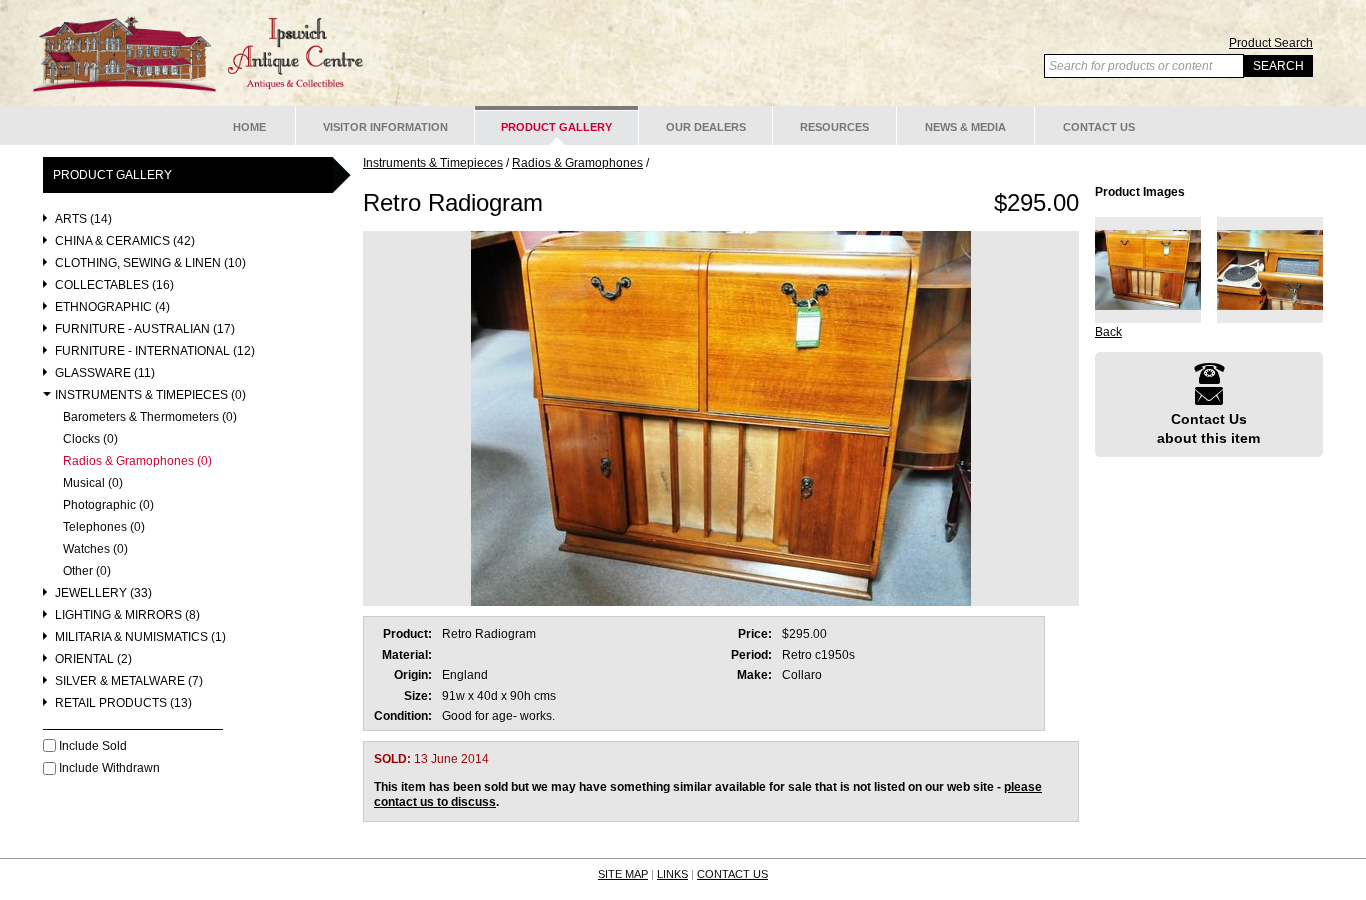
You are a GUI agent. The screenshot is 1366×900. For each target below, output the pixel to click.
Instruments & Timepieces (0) (150, 395)
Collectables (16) (114, 285)
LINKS (672, 874)
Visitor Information (385, 127)
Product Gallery (556, 127)
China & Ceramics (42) (125, 241)
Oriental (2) (93, 659)
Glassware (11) (105, 373)
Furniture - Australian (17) (145, 329)
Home (249, 127)
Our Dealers (706, 127)
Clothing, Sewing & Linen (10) (150, 263)
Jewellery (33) (103, 593)
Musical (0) (93, 483)
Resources (834, 127)
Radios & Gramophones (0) (137, 461)
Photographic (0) (108, 505)
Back (1108, 332)
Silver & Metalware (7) (129, 681)
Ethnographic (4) (112, 307)
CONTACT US (732, 874)
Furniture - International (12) (155, 351)
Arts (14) (83, 219)
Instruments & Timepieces (433, 163)
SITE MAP (623, 874)
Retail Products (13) (123, 703)
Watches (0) (95, 549)
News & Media (965, 127)
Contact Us (1099, 127)
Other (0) (87, 571)
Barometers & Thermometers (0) (150, 417)
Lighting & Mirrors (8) (127, 615)
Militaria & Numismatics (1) (140, 637)
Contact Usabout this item (1208, 428)
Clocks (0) (90, 439)
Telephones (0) (104, 527)
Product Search (1271, 43)
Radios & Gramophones (577, 163)
